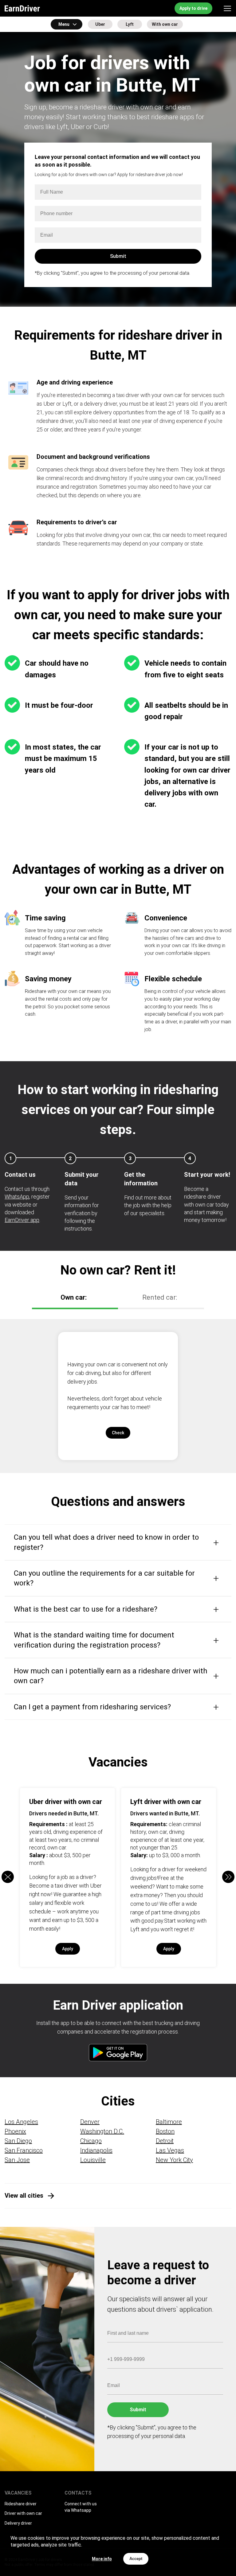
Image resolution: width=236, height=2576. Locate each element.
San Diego (18, 2141)
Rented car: (160, 1297)
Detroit (165, 2141)
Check (118, 1433)
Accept (136, 2559)
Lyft (130, 24)
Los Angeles (21, 2122)
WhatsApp (17, 1197)
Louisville (93, 2160)
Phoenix (15, 2131)
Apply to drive (193, 8)
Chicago (91, 2141)
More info (102, 2559)
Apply (68, 1949)
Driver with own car (23, 2513)
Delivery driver (18, 2523)
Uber (100, 24)
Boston (165, 2131)
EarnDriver (22, 8)
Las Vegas (170, 2150)
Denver (90, 2122)
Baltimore (169, 2122)
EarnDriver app (22, 1220)
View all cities (24, 2196)
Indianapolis (96, 2150)
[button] (228, 1877)
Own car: (74, 1297)
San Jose (17, 2160)
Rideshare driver (21, 2504)
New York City (174, 2160)
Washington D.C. (102, 2131)
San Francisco (24, 2150)
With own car (165, 24)
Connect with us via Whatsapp (81, 2507)
